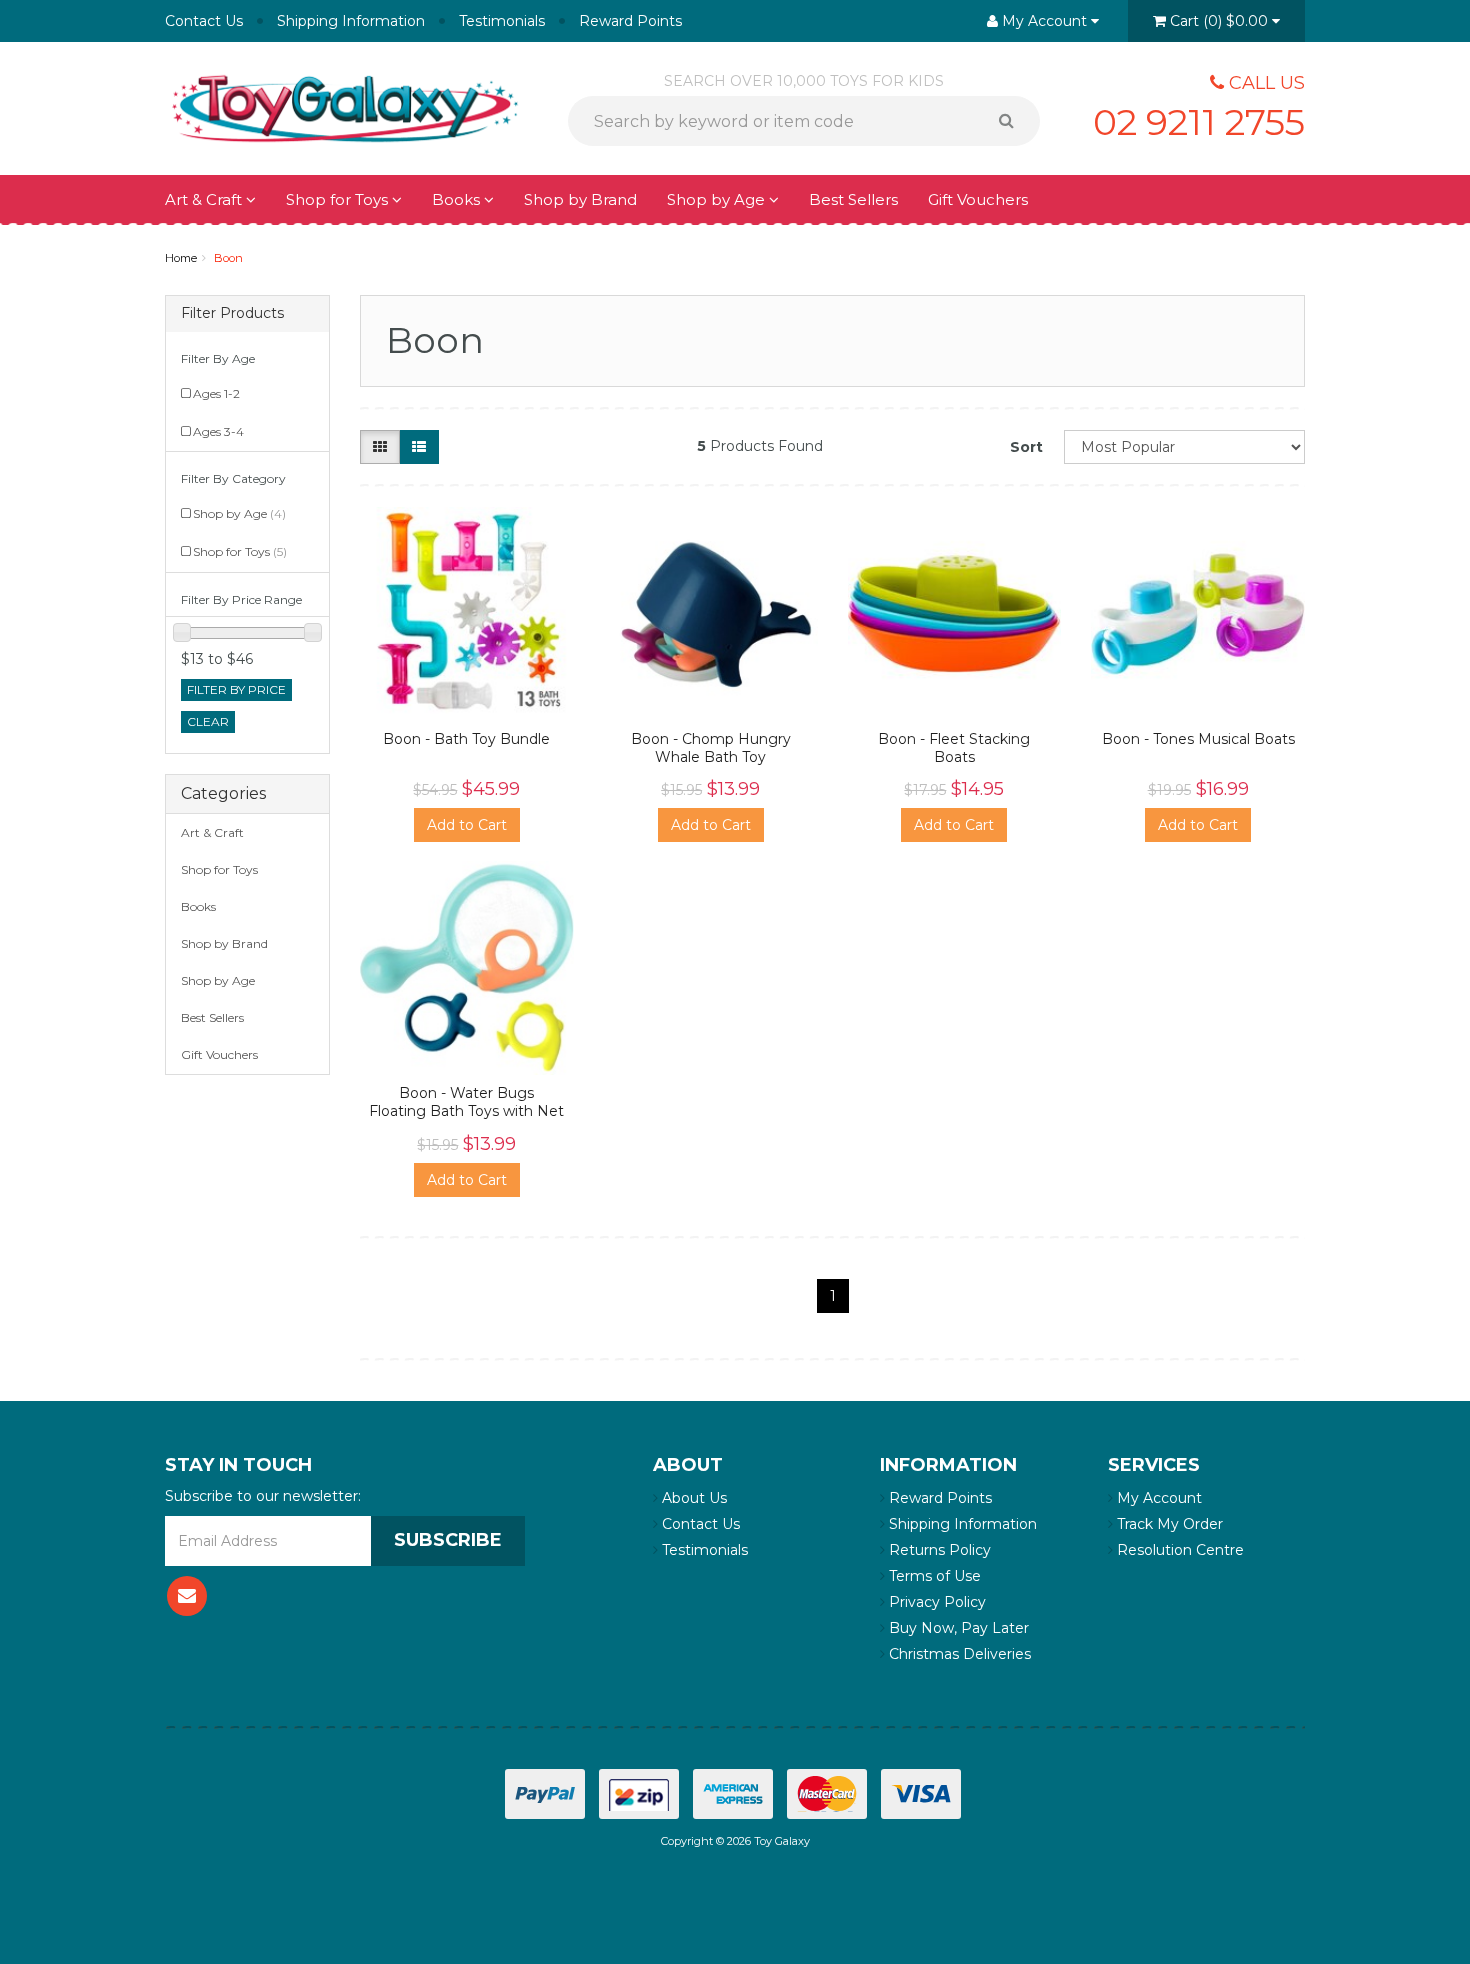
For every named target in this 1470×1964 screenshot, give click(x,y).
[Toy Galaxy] (345, 107)
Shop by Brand (580, 199)
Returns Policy (938, 1550)
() (1219, 21)
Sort (1026, 447)
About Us (692, 1498)
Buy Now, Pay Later (957, 1628)
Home (181, 258)
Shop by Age (239, 513)
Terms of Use (933, 1576)
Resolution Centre (1178, 1550)
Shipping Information (351, 21)
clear (208, 721)
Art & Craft (205, 199)
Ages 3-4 (218, 431)
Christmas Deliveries (958, 1654)
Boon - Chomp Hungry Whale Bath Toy (711, 748)
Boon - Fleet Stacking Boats (954, 748)
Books (458, 199)
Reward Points (630, 21)
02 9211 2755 (1199, 122)
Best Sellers (853, 199)
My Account (1157, 1498)
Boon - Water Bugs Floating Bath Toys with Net (466, 1102)
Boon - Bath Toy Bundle (466, 739)
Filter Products (232, 313)
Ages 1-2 (216, 393)
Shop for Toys (339, 199)
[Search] (1013, 121)
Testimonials (502, 21)
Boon (228, 258)
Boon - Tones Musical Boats (1198, 739)
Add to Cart (467, 825)
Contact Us (204, 21)
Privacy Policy (935, 1602)
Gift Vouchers (978, 199)
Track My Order (1168, 1524)
